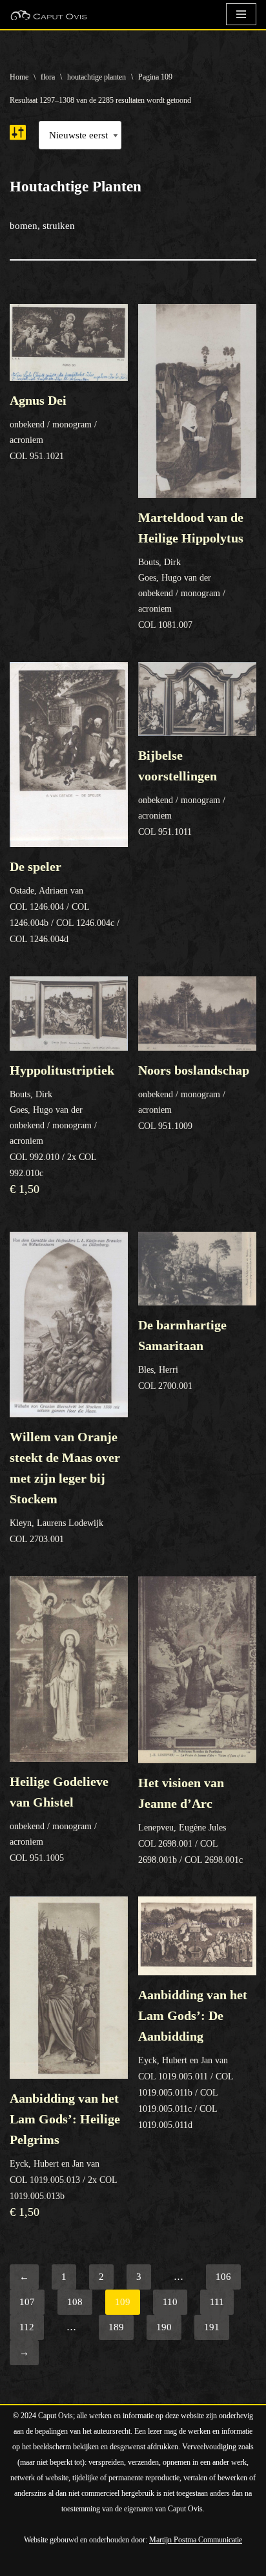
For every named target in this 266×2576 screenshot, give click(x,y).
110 (170, 2302)
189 (116, 2327)
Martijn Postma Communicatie (196, 2540)
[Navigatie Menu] (241, 14)
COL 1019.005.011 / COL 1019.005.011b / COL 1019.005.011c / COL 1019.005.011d (193, 2058)
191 (212, 2327)
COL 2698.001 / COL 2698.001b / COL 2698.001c (190, 1820)
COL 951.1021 (53, 427)
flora (48, 77)
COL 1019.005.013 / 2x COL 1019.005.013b (65, 2155)
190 (164, 2327)
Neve (20, 2563)
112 (27, 2327)
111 (217, 2302)
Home (19, 77)
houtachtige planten (97, 77)
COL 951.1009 (194, 1097)
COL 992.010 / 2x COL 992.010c (62, 1129)
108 (75, 2302)
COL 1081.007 (191, 570)
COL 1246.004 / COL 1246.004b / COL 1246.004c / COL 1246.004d (65, 902)
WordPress (156, 2563)
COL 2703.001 (65, 1487)
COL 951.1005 (59, 1819)
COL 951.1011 (182, 792)
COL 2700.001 (182, 1354)
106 (223, 2277)
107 (27, 2302)
